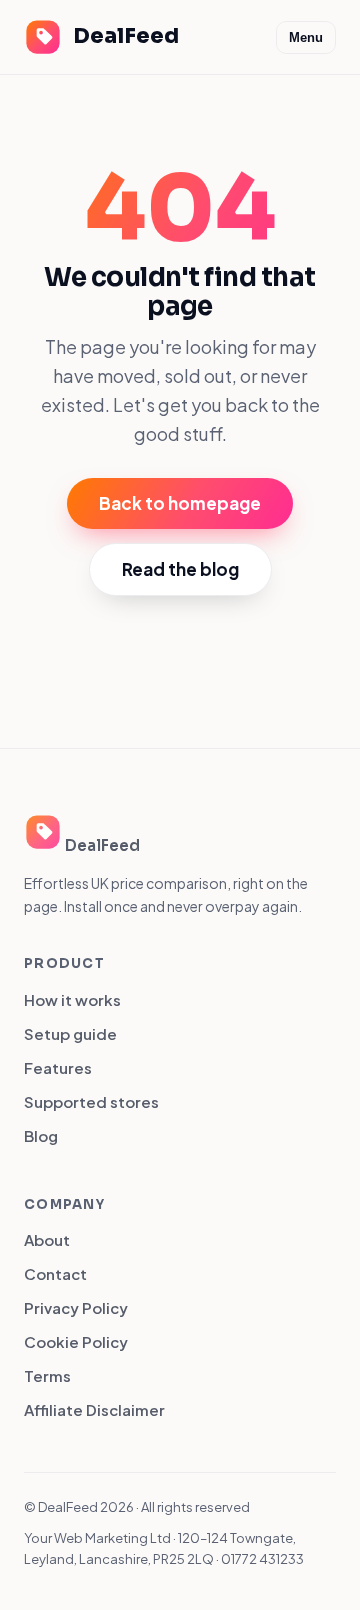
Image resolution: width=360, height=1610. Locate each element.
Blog (41, 1135)
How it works (72, 999)
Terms (47, 1375)
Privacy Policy (76, 1307)
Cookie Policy (76, 1341)
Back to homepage (180, 503)
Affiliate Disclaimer (94, 1409)
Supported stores (91, 1101)
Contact (55, 1273)
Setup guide (70, 1033)
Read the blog (180, 569)
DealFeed (126, 36)
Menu (306, 37)
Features (58, 1067)
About (47, 1239)
